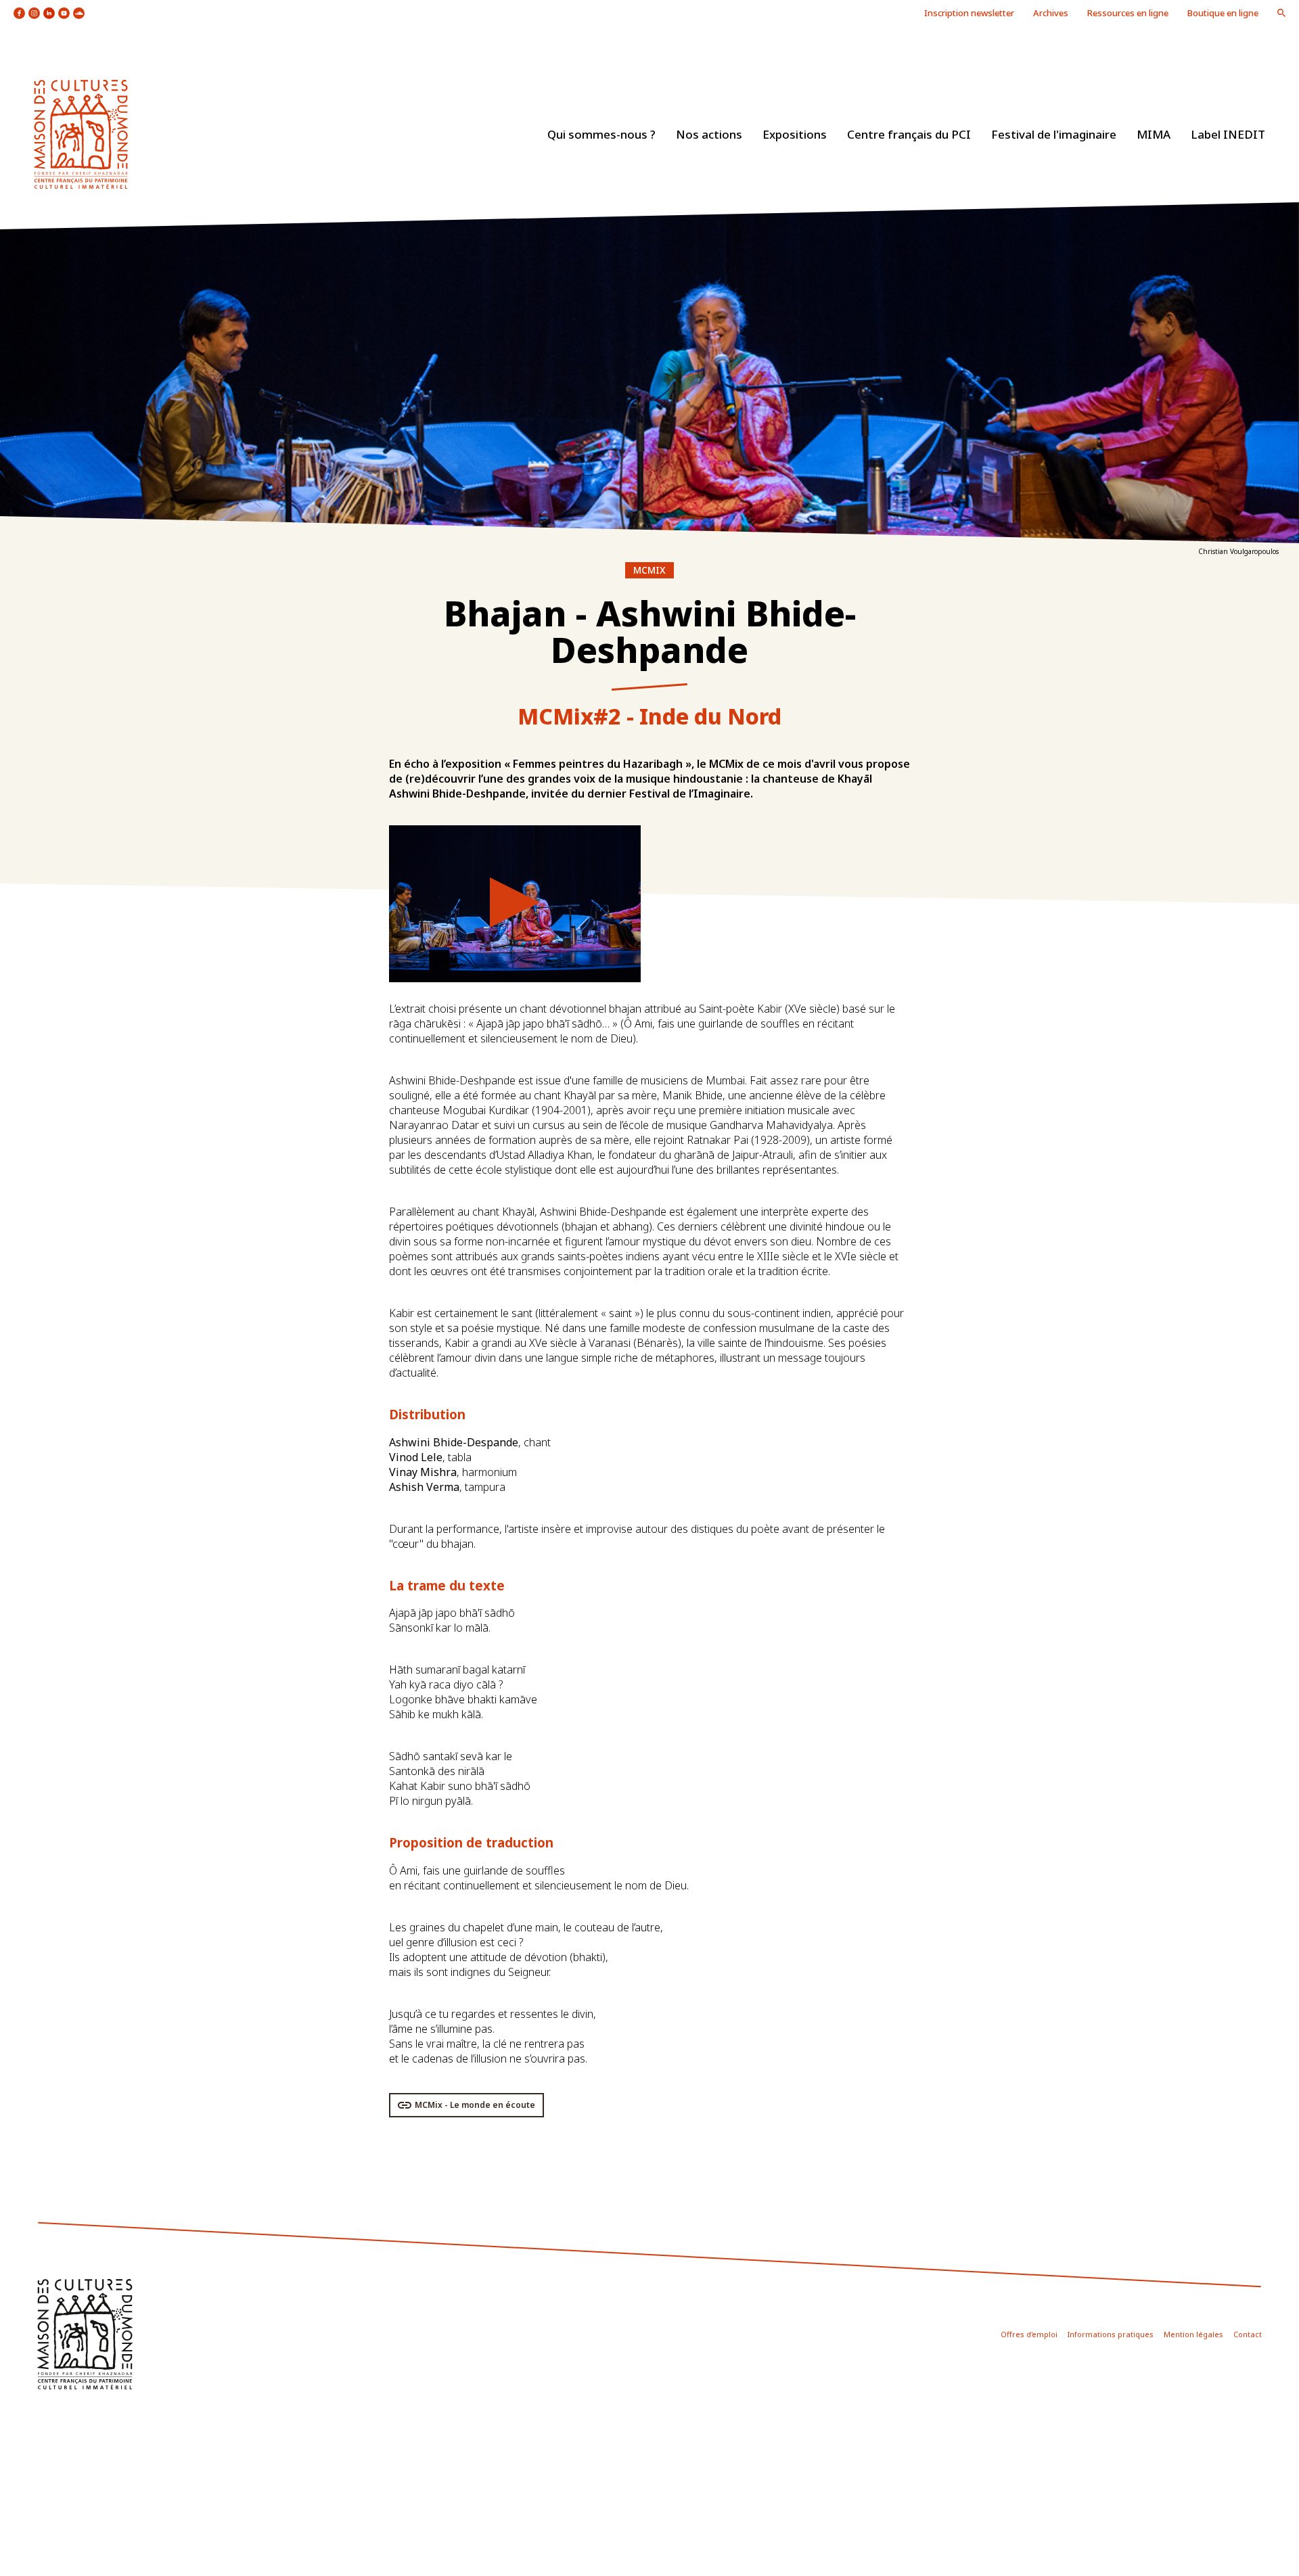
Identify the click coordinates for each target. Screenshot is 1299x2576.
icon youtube (64, 13)
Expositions (795, 134)
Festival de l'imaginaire (1054, 134)
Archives (1051, 13)
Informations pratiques (1111, 2334)
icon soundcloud (79, 13)
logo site (81, 134)
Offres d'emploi (1029, 2334)
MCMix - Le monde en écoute (475, 2105)
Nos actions (709, 134)
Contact (1248, 2334)
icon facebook (19, 13)
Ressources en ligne (1128, 13)
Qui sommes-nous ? (601, 134)
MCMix (649, 570)
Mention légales (1193, 2334)
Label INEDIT (1228, 134)
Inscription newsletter (969, 13)
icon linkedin (49, 13)
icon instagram (34, 13)
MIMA (1154, 134)
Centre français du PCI (909, 134)
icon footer (85, 2334)
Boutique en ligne (1223, 13)
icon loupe (1281, 13)
